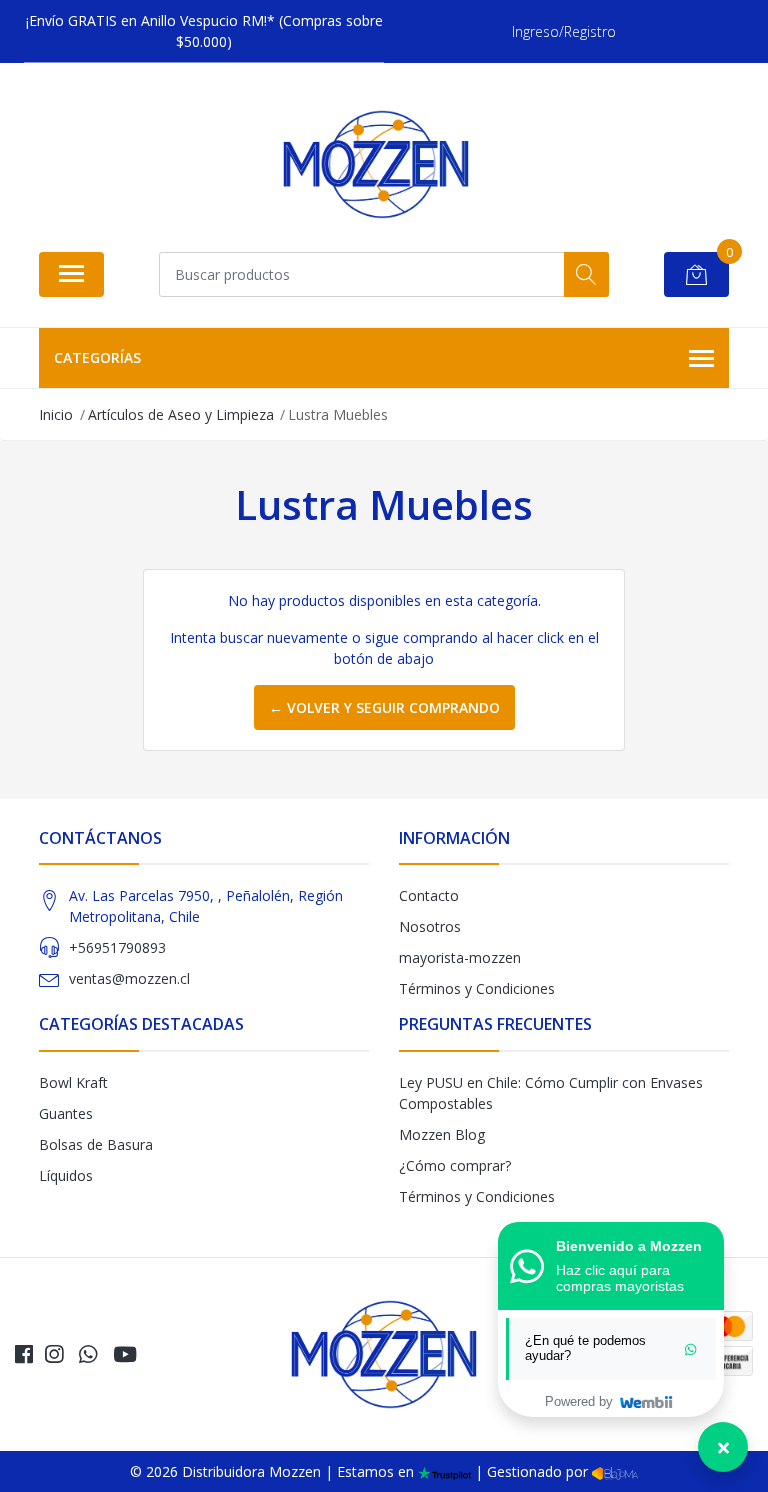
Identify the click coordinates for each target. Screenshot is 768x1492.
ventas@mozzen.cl (129, 978)
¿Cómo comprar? (455, 1165)
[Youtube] (125, 1354)
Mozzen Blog (442, 1134)
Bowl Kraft (73, 1082)
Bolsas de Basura (96, 1144)
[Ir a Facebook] (24, 1354)
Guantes (66, 1113)
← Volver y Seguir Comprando (384, 707)
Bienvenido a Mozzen (629, 1246)
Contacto (429, 895)
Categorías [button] (97, 357)
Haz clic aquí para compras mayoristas (620, 1278)
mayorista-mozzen (460, 957)
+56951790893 (117, 947)
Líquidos (66, 1175)
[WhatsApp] (88, 1354)
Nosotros (430, 926)
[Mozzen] (376, 164)
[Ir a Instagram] (54, 1354)
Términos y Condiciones (477, 988)
